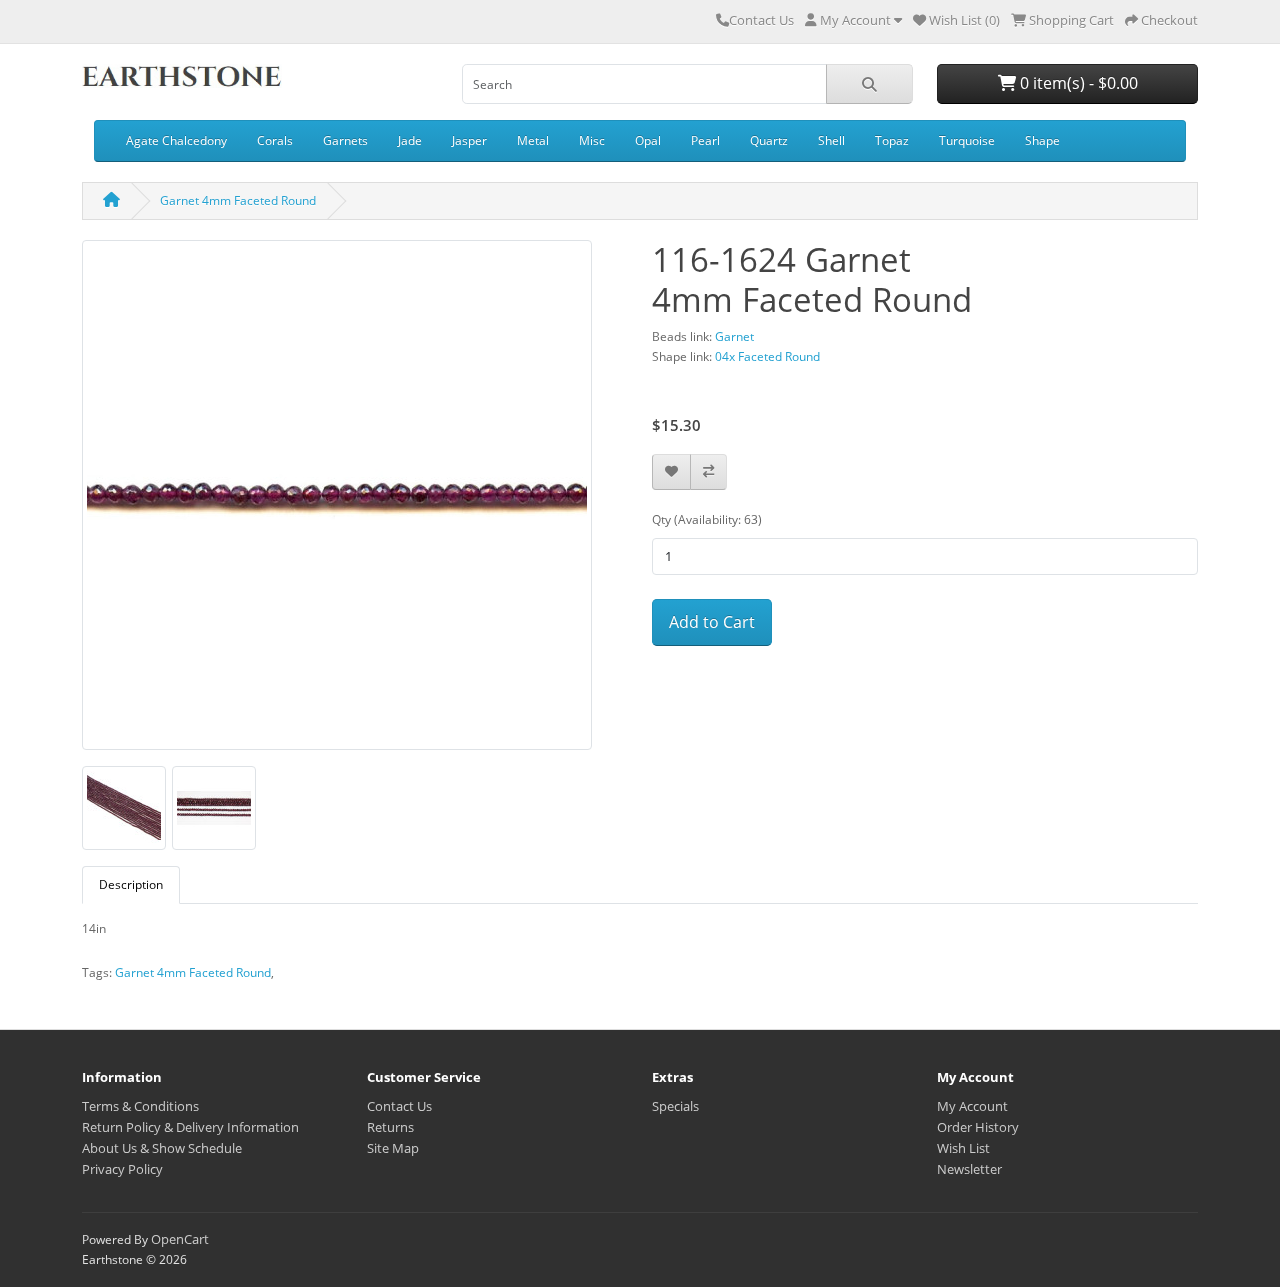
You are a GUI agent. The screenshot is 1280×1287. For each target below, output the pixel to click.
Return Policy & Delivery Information (190, 1127)
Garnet (734, 336)
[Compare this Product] (708, 472)
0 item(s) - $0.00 (1077, 83)
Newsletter (969, 1169)
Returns (390, 1127)
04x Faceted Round (767, 356)
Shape (1042, 140)
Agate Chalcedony (176, 140)
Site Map (393, 1148)
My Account (972, 1106)
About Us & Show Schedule (162, 1148)
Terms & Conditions (140, 1106)
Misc (592, 140)
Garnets (345, 140)
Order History (978, 1127)
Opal (648, 140)
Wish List (963, 1148)
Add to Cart (712, 622)
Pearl (705, 140)
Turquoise (967, 140)
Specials (675, 1106)
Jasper (469, 140)
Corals (275, 140)
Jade (410, 140)
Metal (533, 140)
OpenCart (180, 1239)
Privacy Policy (122, 1169)
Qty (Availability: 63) (707, 519)
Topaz (892, 140)
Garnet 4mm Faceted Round (238, 200)
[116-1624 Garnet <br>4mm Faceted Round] (337, 501)
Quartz (769, 140)
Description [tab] (131, 884)
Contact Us (761, 20)
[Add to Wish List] (671, 472)
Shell (831, 140)
